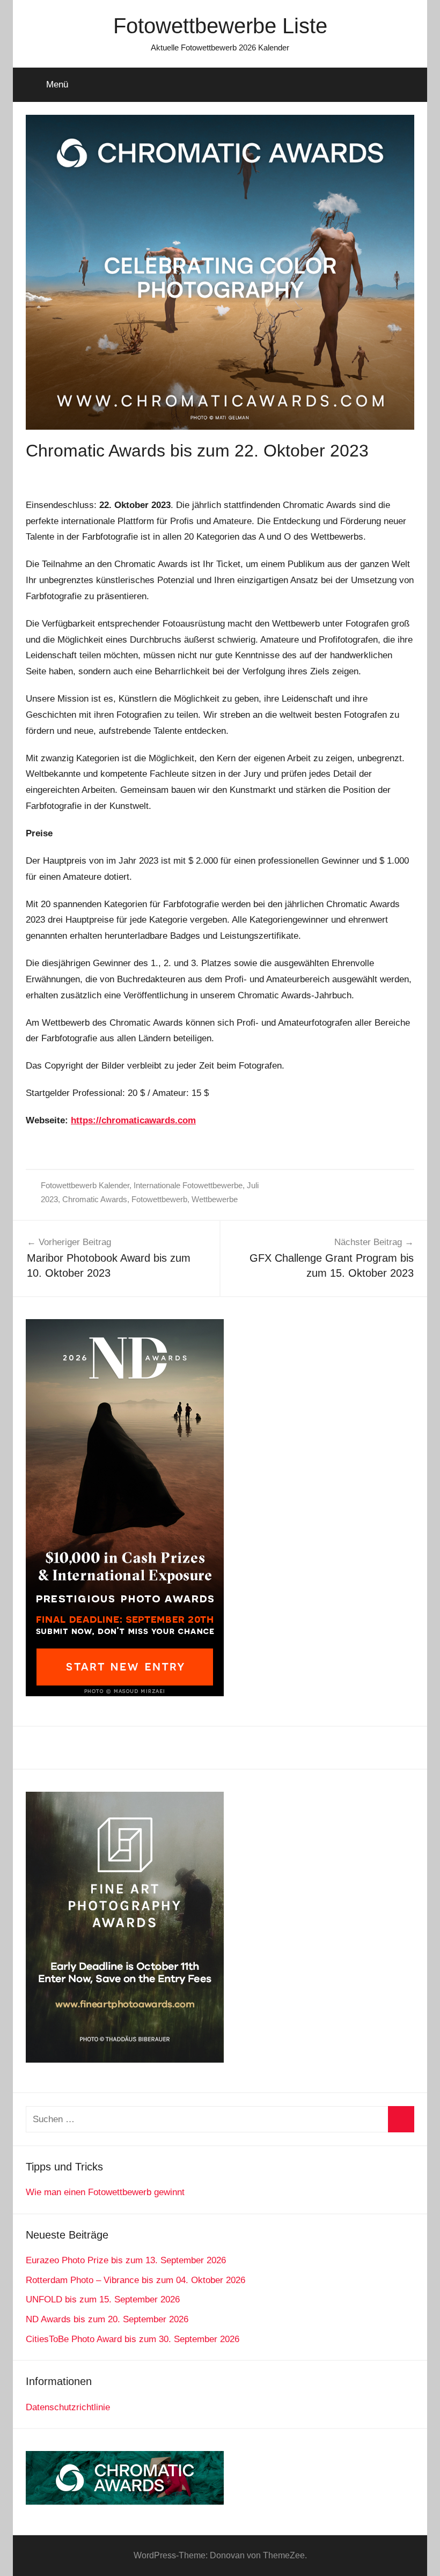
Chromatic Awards (95, 1199)
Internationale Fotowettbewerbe (188, 1185)
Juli (253, 1185)
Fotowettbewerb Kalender (85, 1185)
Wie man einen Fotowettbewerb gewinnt (105, 2192)
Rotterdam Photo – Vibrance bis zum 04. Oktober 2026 (135, 2280)
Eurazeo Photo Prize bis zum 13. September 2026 (126, 2260)
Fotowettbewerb (159, 1199)
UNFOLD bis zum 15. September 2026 (103, 2299)
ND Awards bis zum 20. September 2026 (107, 2319)
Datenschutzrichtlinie (68, 2407)
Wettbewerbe (215, 1199)
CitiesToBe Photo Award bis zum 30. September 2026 (133, 2339)
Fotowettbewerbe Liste (220, 26)
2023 (49, 1199)
